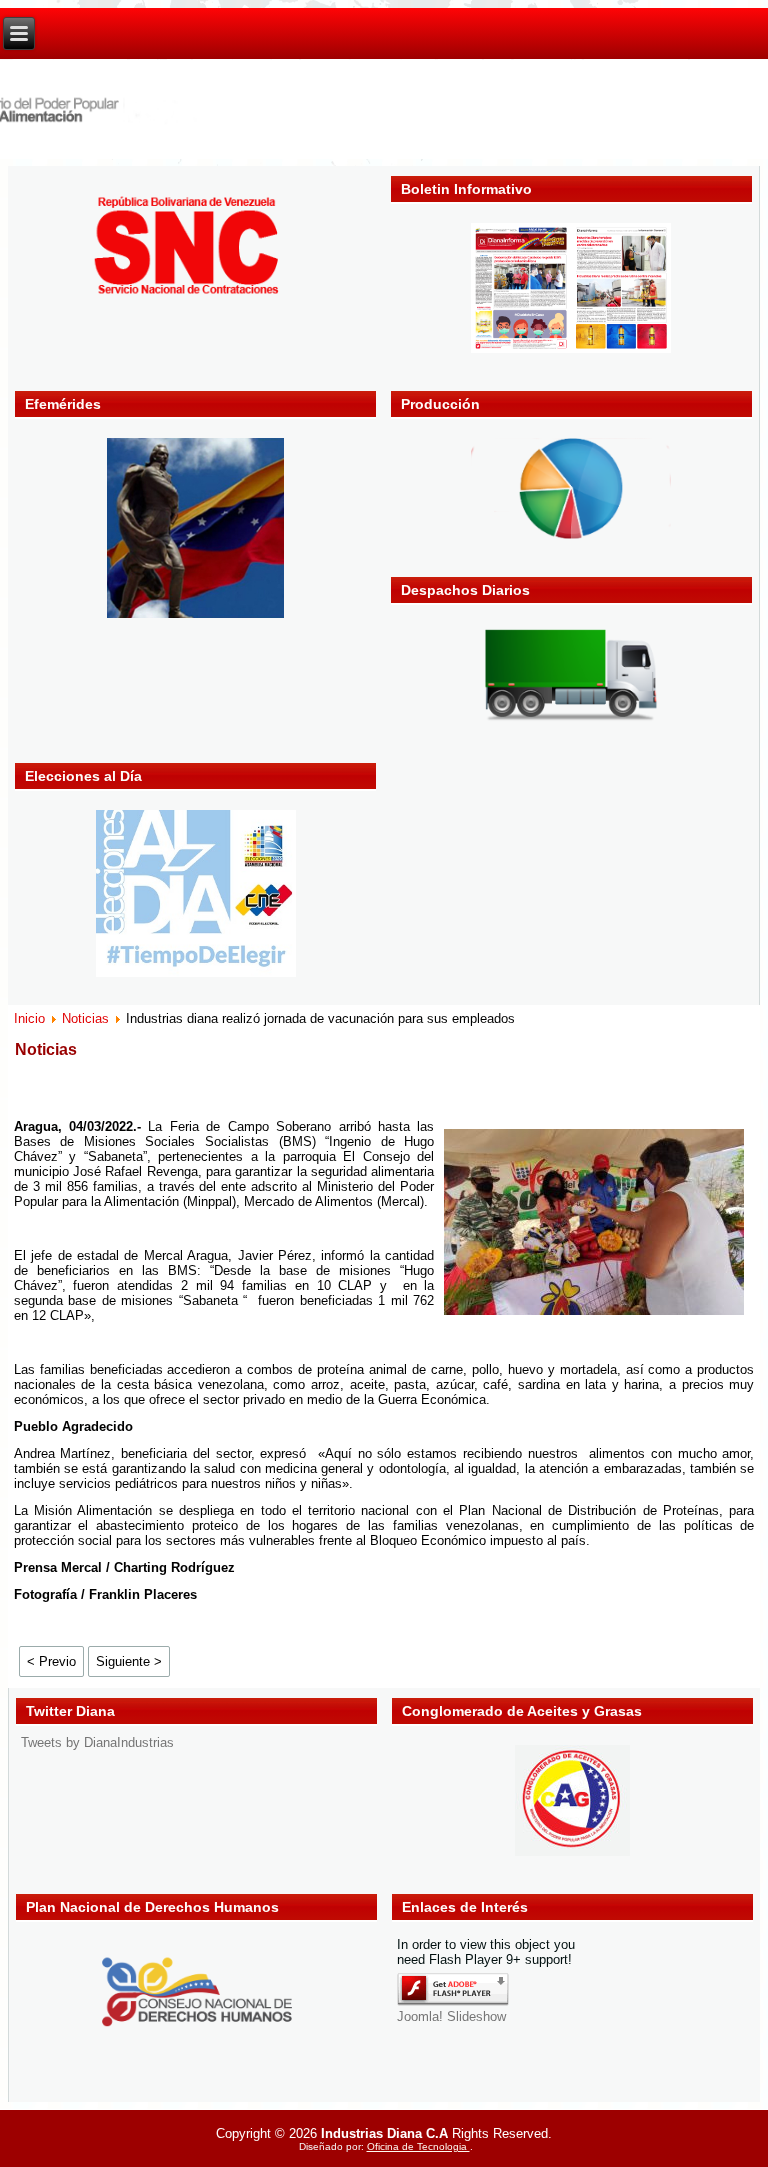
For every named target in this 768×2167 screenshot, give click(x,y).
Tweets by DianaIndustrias (97, 1742)
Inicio (29, 1018)
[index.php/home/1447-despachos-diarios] (571, 720)
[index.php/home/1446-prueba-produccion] (571, 534)
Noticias (85, 1018)
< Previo (51, 1661)
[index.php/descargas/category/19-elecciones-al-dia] (196, 972)
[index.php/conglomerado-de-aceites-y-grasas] (572, 1851)
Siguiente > (129, 1661)
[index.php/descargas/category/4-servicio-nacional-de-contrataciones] (196, 294)
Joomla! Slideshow (451, 2016)
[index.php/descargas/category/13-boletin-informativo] (571, 348)
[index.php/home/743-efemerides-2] (195, 613)
